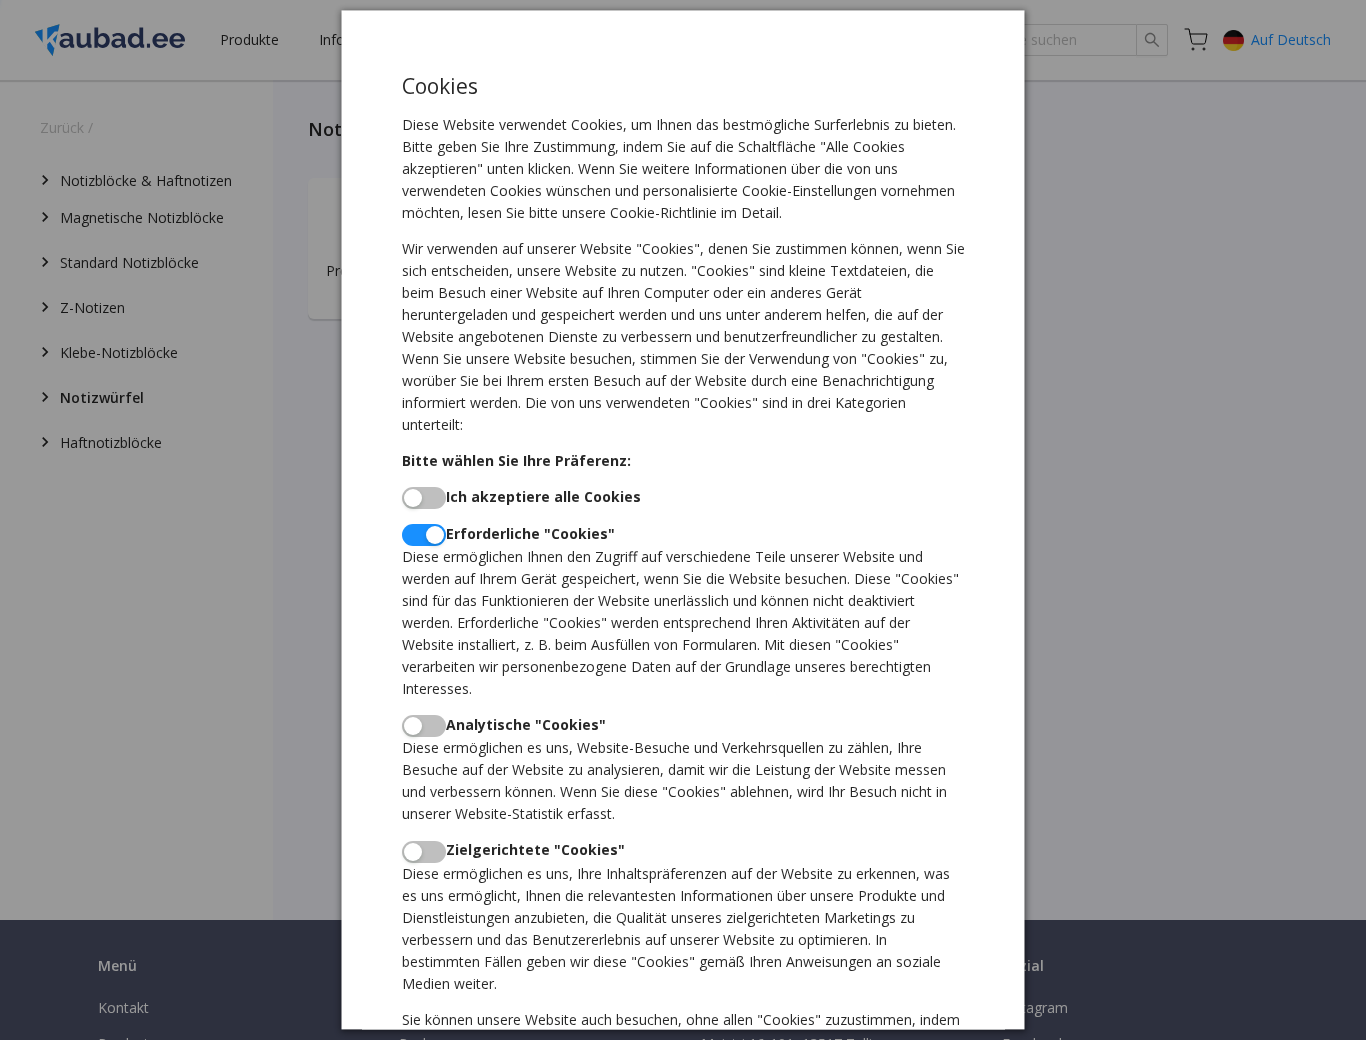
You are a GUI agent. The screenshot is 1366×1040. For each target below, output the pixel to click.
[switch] (424, 498)
